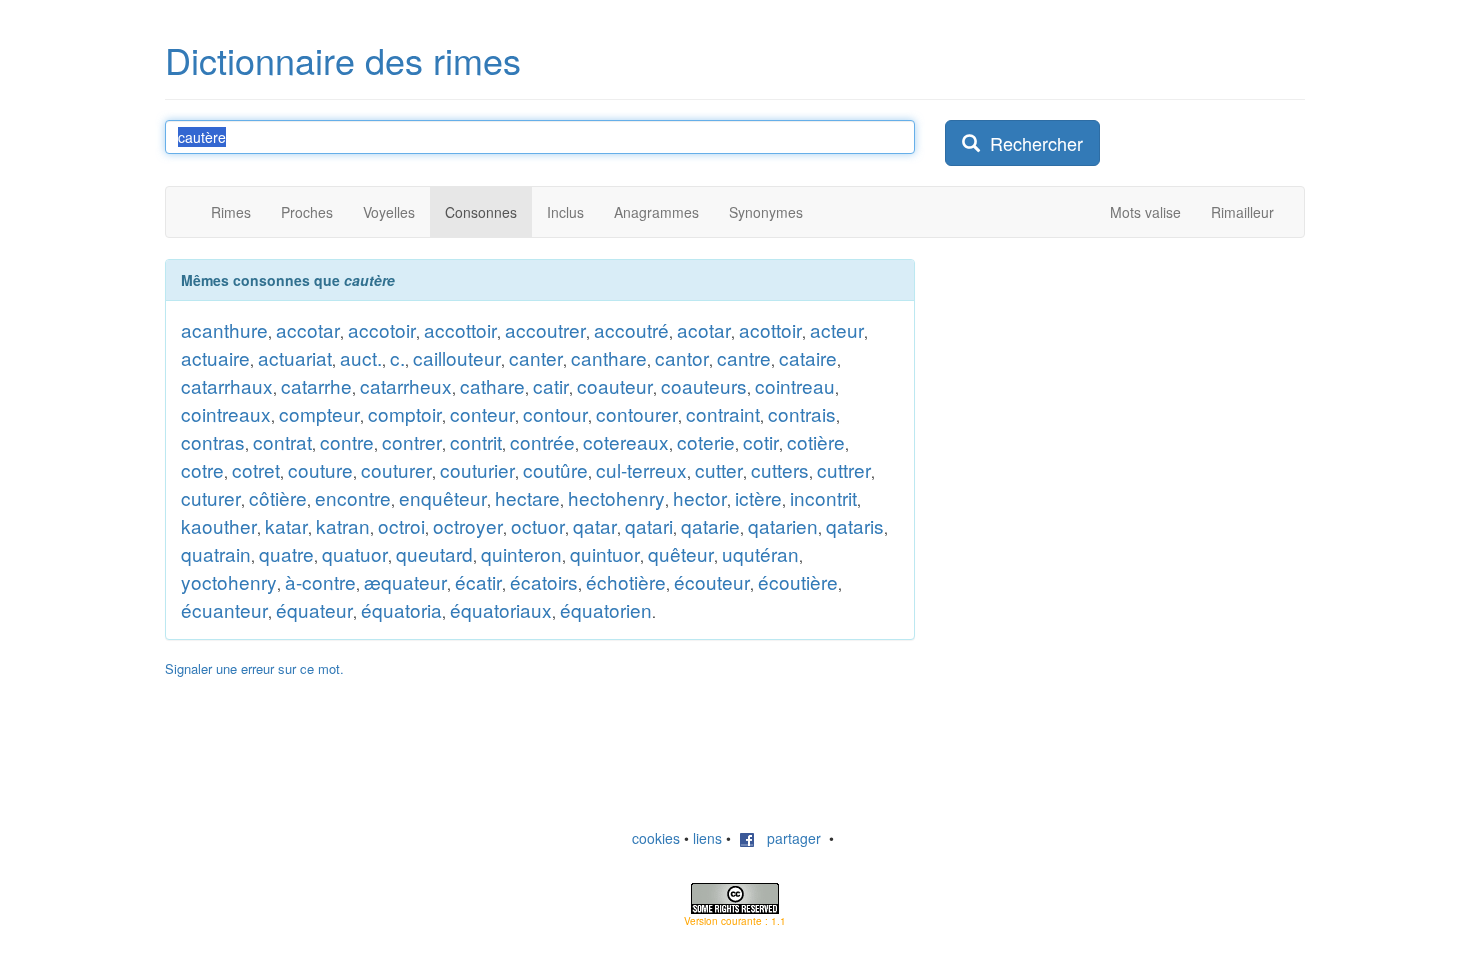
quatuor (355, 553)
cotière (816, 441)
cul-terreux (641, 469)
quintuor (605, 553)
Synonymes (766, 212)
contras (213, 441)
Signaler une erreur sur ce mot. (254, 668)
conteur (482, 413)
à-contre (320, 581)
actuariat (295, 357)
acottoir (770, 329)
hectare (527, 497)
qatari (649, 525)
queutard (434, 553)
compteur (319, 413)
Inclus (565, 212)
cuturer (211, 497)
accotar (308, 329)
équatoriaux (501, 609)
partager (788, 838)
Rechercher (1031, 143)
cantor (682, 357)
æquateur (405, 581)
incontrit (823, 497)
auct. (361, 357)
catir (551, 385)
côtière (278, 497)
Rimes (231, 212)
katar (286, 525)
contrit (476, 441)
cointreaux (226, 413)
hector (700, 497)
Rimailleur (1242, 212)
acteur (837, 329)
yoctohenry (229, 581)
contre (347, 441)
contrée (542, 441)
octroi (401, 525)
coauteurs (704, 385)
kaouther (219, 525)
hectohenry (616, 497)
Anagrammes (656, 212)
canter (536, 357)
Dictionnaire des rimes (343, 59)
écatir (478, 581)
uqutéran (760, 553)
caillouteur (457, 357)
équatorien (606, 609)
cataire (808, 357)
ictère (758, 497)
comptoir (405, 413)
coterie (706, 441)
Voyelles (389, 212)
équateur (314, 609)
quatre (286, 553)
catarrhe (316, 385)
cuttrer (844, 469)
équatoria (401, 609)
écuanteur (224, 609)
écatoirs (544, 581)
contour (555, 413)
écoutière (798, 581)
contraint (723, 413)
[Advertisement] (1095, 384)
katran (343, 525)
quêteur (681, 553)
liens (707, 838)
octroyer (468, 525)
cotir (761, 441)
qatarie (710, 525)
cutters (780, 469)
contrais (802, 413)
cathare (492, 385)
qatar (595, 525)
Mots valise (1145, 212)
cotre (202, 469)
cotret (256, 469)
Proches (307, 212)
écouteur (712, 581)
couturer (396, 469)
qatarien (783, 525)
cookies (656, 838)
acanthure (224, 329)
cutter (719, 469)
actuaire (215, 357)
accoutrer (545, 329)
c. (397, 357)
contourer (637, 413)
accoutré (631, 329)
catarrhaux (227, 385)
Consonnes (481, 212)
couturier (477, 469)
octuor (538, 525)
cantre (744, 357)
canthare (609, 357)
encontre (353, 497)
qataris (855, 525)
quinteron (521, 553)
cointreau (795, 385)
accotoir (382, 329)
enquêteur (443, 497)
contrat (282, 441)
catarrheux (406, 385)
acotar (704, 329)
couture (320, 469)
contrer (412, 441)
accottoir (460, 329)
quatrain (216, 553)
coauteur (615, 385)
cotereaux (626, 441)
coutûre (555, 469)
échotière (626, 581)
